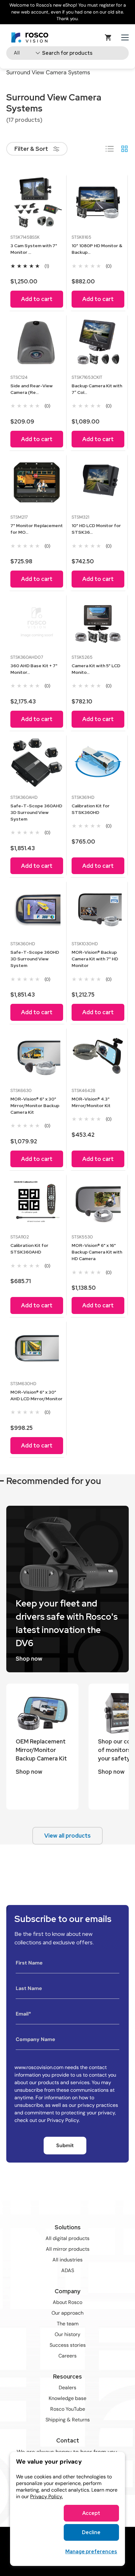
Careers (67, 2356)
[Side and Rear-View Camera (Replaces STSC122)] (37, 343)
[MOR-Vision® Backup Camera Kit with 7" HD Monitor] (98, 909)
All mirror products (68, 2249)
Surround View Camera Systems (48, 72)
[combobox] (67, 53)
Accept (91, 2513)
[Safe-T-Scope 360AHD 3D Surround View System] (37, 763)
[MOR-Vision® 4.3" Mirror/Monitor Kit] (98, 1056)
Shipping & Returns (68, 2420)
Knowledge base (67, 2398)
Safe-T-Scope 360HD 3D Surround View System (35, 959)
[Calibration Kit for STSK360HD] (98, 763)
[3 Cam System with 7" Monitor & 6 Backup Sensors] (37, 202)
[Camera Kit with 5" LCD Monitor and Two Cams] (98, 623)
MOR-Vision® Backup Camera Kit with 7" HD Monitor (95, 959)
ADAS (68, 2270)
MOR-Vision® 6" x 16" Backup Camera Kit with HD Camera (97, 1252)
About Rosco (67, 2302)
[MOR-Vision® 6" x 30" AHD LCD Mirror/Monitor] (37, 1349)
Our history (67, 2334)
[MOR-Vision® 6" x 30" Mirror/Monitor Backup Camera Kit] (37, 1056)
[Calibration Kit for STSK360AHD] (37, 1202)
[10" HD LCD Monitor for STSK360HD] (98, 482)
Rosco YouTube (68, 2409)
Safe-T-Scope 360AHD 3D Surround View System (36, 812)
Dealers (67, 2388)
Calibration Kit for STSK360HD (91, 809)
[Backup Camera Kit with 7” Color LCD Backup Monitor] (98, 343)
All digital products (67, 2238)
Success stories (68, 2345)
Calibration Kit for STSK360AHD (29, 1249)
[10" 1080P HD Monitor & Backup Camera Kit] (98, 202)
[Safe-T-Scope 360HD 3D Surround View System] (37, 909)
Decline (91, 2532)
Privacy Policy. (46, 2496)
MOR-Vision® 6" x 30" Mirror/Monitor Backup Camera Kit (35, 1106)
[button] (108, 37)
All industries (67, 2260)
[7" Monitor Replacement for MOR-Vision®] (37, 482)
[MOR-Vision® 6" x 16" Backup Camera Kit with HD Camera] (98, 1202)
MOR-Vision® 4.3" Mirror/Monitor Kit (91, 1102)
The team (68, 2324)
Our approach (67, 2313)
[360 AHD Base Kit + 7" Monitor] (37, 623)
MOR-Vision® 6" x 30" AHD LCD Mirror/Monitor (36, 1395)
